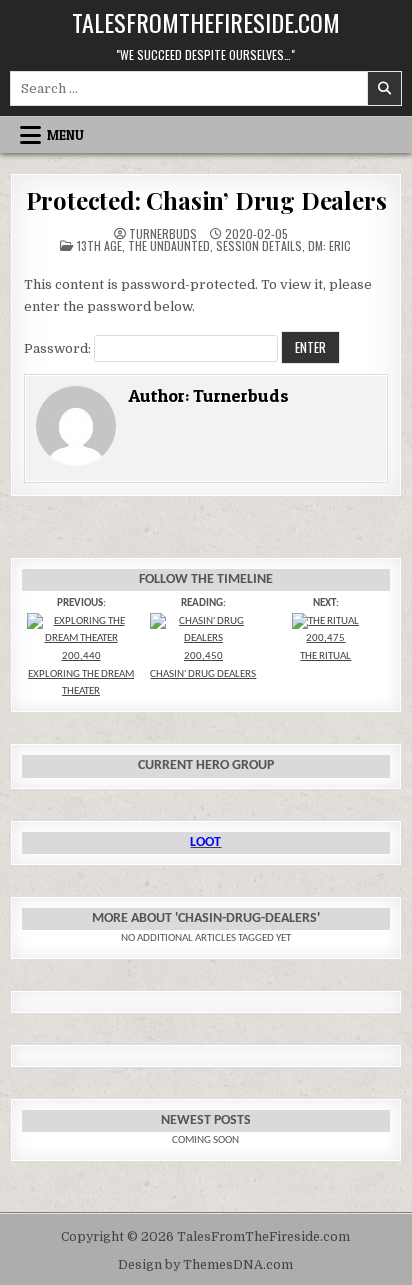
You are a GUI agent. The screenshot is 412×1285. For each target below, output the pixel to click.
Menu (65, 135)
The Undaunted (169, 245)
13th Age (99, 245)
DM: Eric (329, 245)
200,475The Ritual (325, 647)
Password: (59, 348)
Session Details (259, 245)
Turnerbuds (163, 234)
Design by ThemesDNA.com (205, 1265)
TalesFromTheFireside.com (206, 22)
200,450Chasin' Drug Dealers (203, 665)
